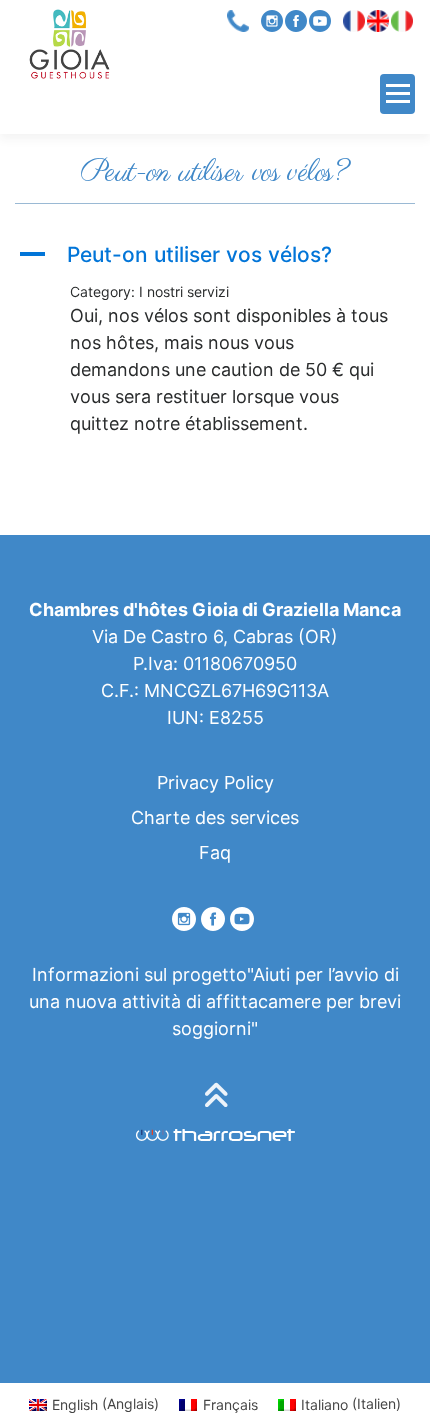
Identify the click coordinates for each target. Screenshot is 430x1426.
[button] (215, 254)
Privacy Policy (215, 782)
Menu (397, 93)
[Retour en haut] (215, 1097)
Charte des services (215, 817)
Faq (215, 852)
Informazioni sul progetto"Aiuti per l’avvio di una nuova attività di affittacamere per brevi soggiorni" (215, 1001)
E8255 (236, 717)
